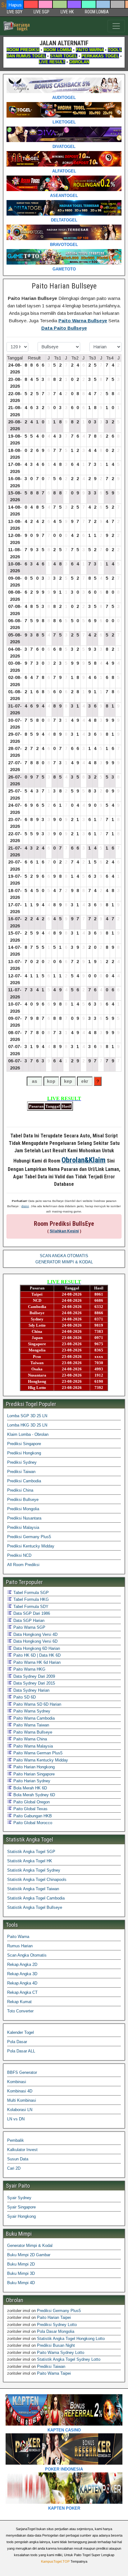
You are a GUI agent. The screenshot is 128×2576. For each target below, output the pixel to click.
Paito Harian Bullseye (64, 286)
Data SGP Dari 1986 (31, 1613)
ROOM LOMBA (97, 12)
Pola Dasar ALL (21, 2051)
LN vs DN (16, 2119)
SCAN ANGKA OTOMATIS (64, 1256)
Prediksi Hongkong (24, 1453)
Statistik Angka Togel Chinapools (37, 1880)
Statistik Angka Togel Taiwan (33, 1889)
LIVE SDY (15, 12)
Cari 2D (14, 2168)
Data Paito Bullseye (64, 328)
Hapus (15, 5)
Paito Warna (18, 1937)
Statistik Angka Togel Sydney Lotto (69, 2359)
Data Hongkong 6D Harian (36, 1648)
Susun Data (18, 2159)
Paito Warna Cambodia (33, 1718)
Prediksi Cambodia (24, 1481)
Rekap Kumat (19, 2002)
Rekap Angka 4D (22, 1983)
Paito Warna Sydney (31, 1711)
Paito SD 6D (24, 1697)
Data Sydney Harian (31, 1690)
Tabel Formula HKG (30, 1599)
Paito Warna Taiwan (31, 1725)
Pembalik (16, 2140)
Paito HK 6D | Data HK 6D (36, 1655)
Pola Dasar (17, 2042)
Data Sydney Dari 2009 (34, 1676)
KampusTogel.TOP (55, 2561)
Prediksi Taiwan (21, 1472)
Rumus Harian (20, 1946)
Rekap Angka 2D (22, 1964)
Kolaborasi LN (20, 2110)
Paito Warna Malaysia (32, 1746)
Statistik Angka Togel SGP (31, 1852)
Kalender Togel (21, 2032)
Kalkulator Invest (22, 2150)
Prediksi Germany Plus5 (29, 1537)
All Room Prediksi (23, 1565)
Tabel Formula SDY (30, 1607)
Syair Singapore (21, 2207)
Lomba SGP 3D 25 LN (27, 1416)
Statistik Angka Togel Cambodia (36, 1898)
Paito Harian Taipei (54, 2317)
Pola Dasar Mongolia (56, 2331)
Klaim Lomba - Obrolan (28, 1434)
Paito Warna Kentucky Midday (40, 1760)
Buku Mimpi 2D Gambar (29, 2255)
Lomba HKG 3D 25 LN (27, 1425)
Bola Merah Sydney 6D (34, 1795)
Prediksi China (20, 1490)
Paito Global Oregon (31, 1802)
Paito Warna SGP (29, 1627)
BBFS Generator (22, 2072)
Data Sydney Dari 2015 (34, 1683)
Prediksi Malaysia (23, 1527)
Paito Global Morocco (32, 1823)
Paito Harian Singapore (33, 1774)
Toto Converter (20, 2011)
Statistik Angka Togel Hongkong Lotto (71, 2339)
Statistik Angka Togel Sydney (34, 1870)
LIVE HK (67, 12)
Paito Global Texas (30, 1809)
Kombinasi (17, 2082)
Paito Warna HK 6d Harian (36, 1662)
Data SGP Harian (28, 1621)
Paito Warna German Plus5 (37, 1753)
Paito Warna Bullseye (83, 321)
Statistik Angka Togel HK (30, 1861)
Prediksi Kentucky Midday (31, 1546)
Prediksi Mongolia (23, 1509)
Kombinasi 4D (20, 2091)
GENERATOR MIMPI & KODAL (64, 1262)
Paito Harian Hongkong (33, 1767)
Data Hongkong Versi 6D (35, 1641)
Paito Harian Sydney (31, 1781)
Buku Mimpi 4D (21, 2283)
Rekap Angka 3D (22, 1974)
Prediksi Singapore (24, 1444)
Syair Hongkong (21, 2216)
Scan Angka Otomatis (27, 1955)
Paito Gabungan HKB (32, 1816)
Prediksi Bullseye (23, 1500)
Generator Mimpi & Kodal (30, 2246)
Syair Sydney (19, 2198)
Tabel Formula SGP (30, 1593)
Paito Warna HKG (29, 1669)
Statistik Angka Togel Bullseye (35, 1907)
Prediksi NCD (19, 1555)
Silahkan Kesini (64, 1231)
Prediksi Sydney (22, 1462)
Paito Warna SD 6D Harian (37, 1704)
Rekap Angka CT (22, 1992)
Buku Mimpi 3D (21, 2273)
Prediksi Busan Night (56, 2345)
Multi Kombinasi (22, 2100)
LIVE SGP (41, 12)
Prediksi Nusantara (24, 1518)
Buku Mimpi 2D (21, 2264)
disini (25, 1206)
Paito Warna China (30, 1739)
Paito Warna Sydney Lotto (61, 2353)
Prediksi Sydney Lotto (57, 2325)
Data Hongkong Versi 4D (35, 1634)
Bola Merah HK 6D (30, 1788)
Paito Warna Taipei (54, 2373)
